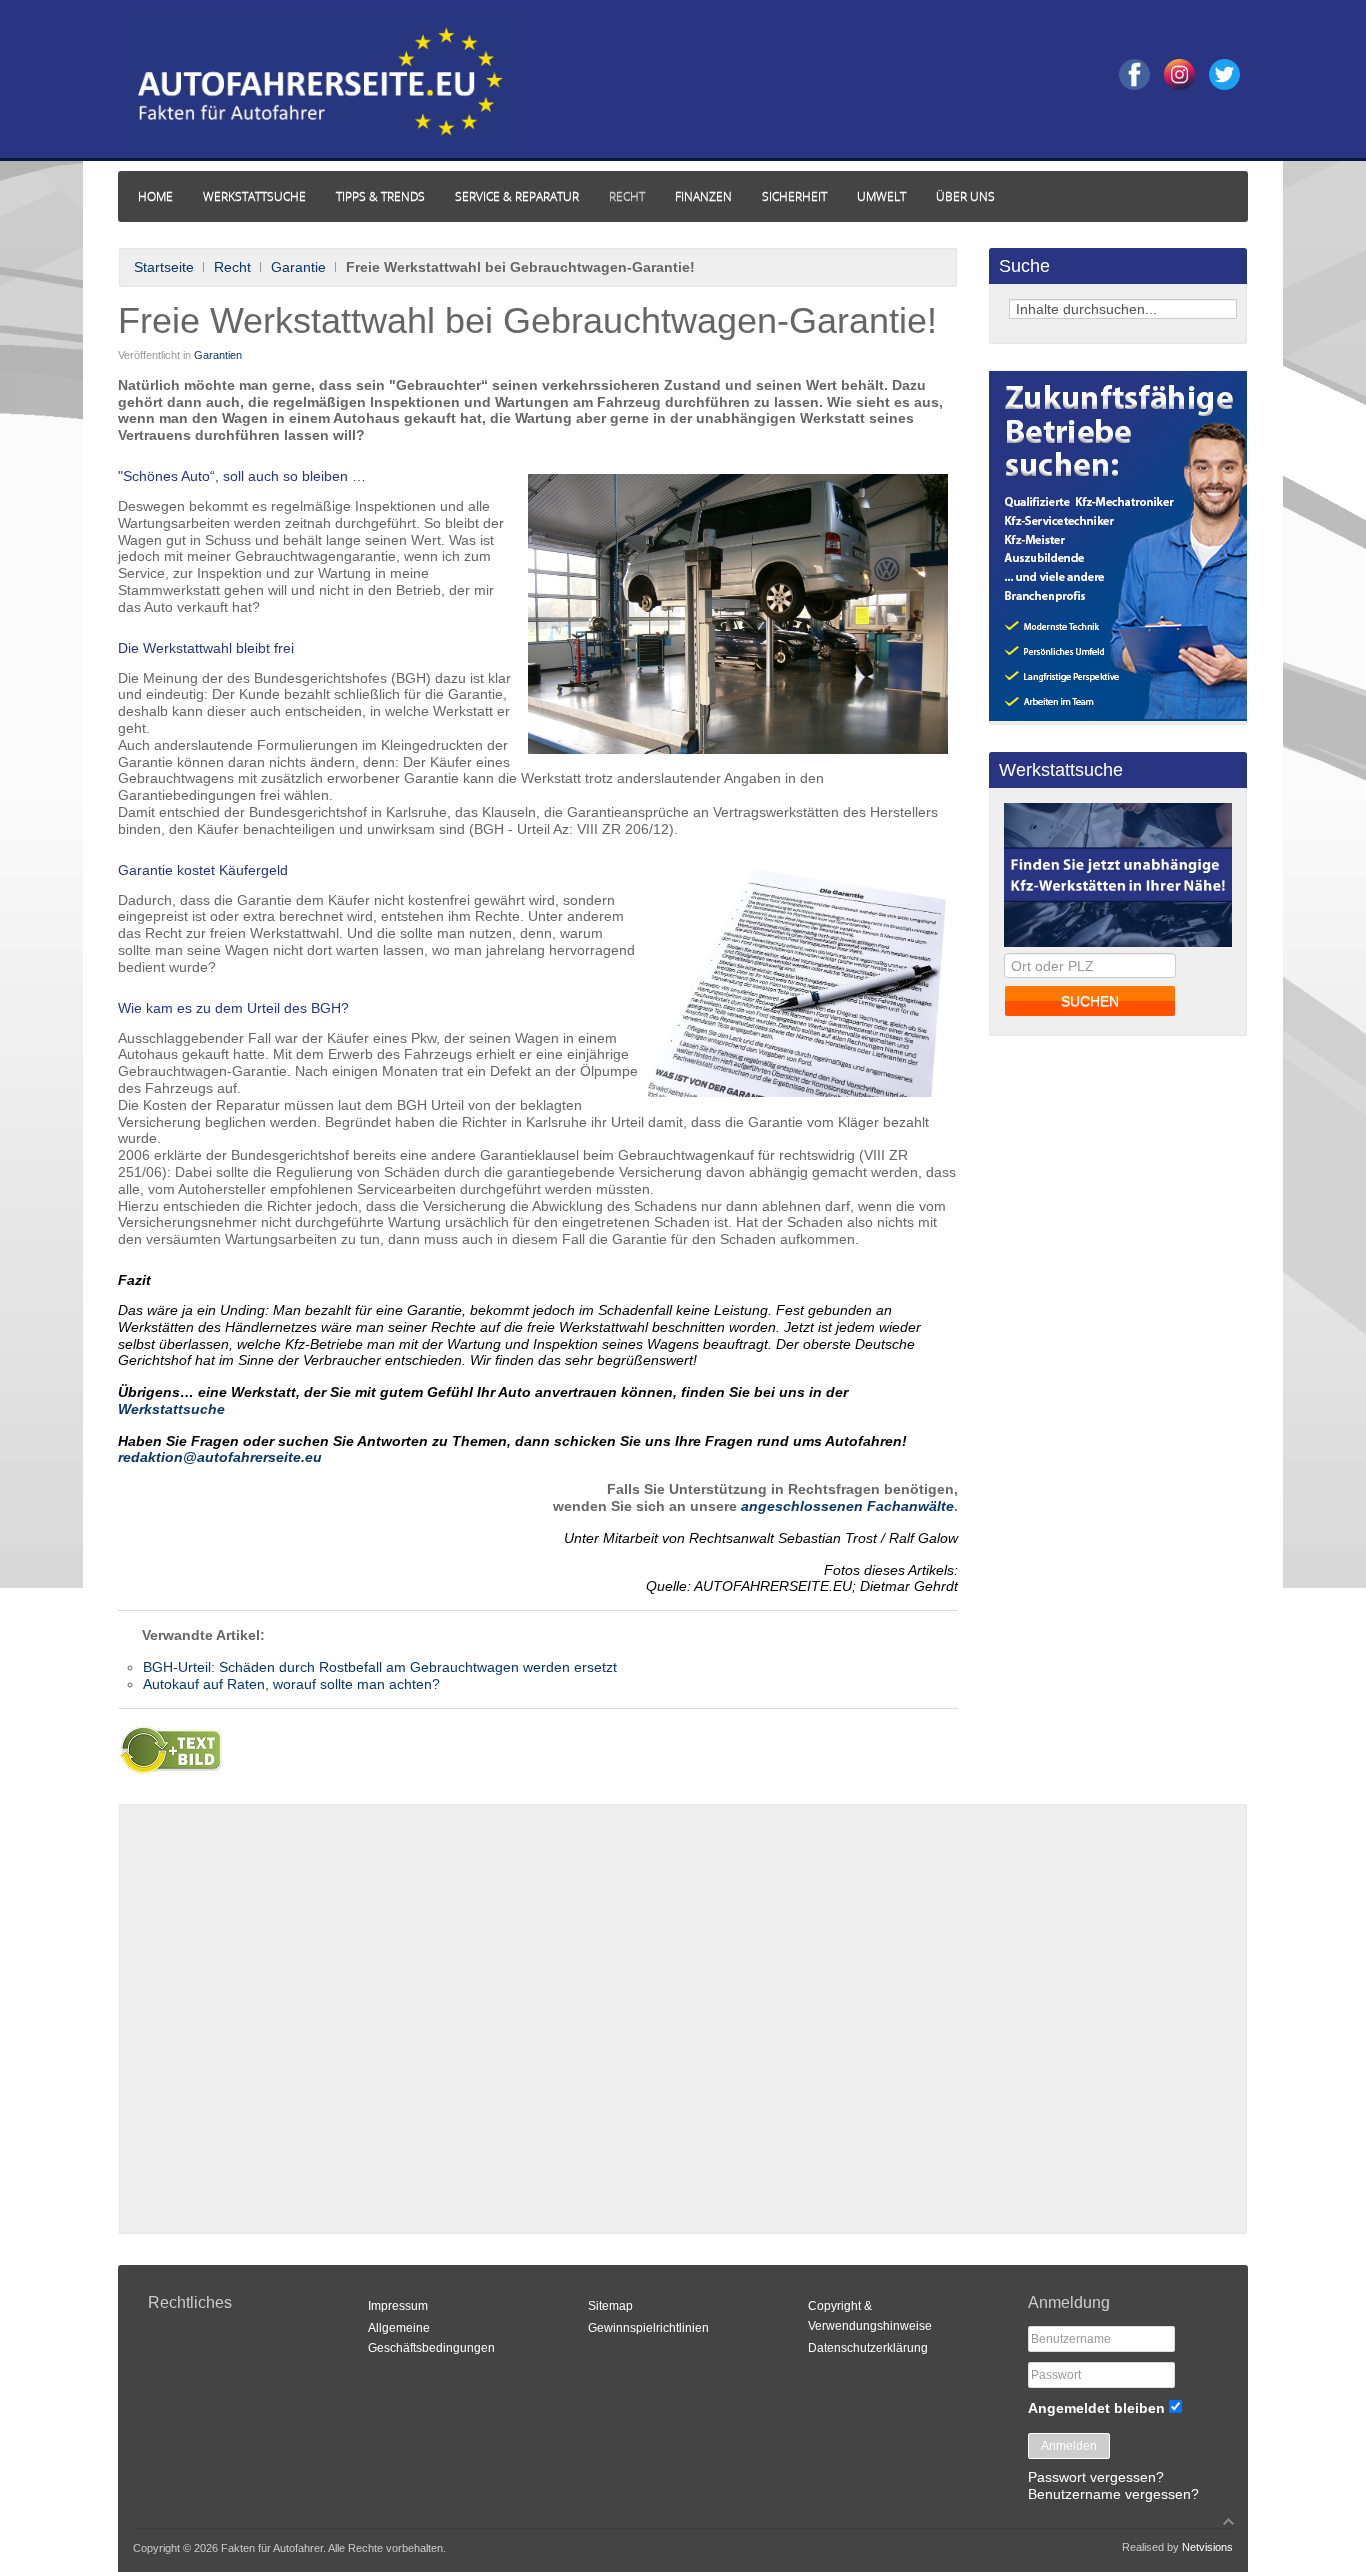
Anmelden (1069, 2446)
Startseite (164, 267)
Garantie (298, 267)
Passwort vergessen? (1096, 2477)
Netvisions (1207, 2547)
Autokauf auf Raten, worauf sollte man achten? (291, 1684)
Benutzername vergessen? (1113, 2494)
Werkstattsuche (171, 1409)
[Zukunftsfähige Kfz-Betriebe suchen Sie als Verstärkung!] (1118, 716)
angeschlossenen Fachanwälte (847, 1506)
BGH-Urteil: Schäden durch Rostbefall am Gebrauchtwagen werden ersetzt (380, 1667)
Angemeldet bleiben (1096, 2408)
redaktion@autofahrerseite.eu (220, 1457)
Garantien (218, 355)
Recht (232, 267)
